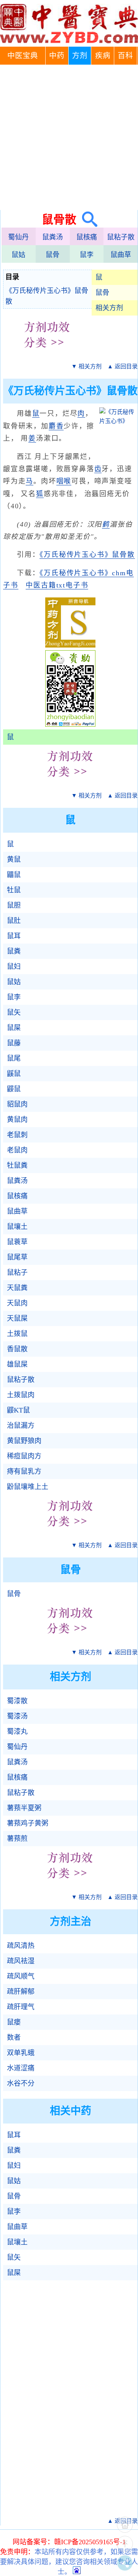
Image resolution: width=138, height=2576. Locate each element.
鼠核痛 (87, 237)
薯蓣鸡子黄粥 (28, 1823)
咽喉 (64, 481)
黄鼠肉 (17, 1120)
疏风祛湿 (21, 1961)
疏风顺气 (21, 1976)
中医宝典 (23, 56)
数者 (14, 2037)
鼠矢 (14, 1012)
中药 (57, 56)
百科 (125, 56)
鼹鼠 (14, 1089)
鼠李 (87, 255)
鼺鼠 (14, 875)
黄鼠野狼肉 (24, 1441)
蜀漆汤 (17, 1716)
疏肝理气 (21, 2007)
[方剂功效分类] (47, 353)
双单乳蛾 (21, 2053)
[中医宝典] (69, 41)
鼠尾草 (17, 1257)
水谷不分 (21, 2083)
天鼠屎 (17, 1318)
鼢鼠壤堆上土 (28, 1487)
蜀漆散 (17, 1701)
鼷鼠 (14, 1074)
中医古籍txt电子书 (57, 585)
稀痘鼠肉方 (24, 1456)
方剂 (80, 56)
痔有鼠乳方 (24, 1471)
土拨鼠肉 (21, 1395)
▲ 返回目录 (122, 366)
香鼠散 (17, 1349)
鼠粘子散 (121, 237)
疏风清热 (21, 1946)
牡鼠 (14, 890)
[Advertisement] (69, 137)
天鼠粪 (17, 1288)
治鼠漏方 (21, 1426)
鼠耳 (14, 936)
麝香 (56, 426)
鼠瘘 (14, 2022)
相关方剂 (109, 308)
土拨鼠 (17, 1334)
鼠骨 (53, 255)
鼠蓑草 (17, 1242)
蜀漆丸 (17, 1731)
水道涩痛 (21, 2068)
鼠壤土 (17, 1227)
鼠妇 (14, 967)
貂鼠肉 (17, 1104)
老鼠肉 (17, 1150)
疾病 (103, 56)
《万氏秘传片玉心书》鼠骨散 (47, 296)
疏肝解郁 (21, 1992)
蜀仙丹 (18, 237)
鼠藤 (14, 1043)
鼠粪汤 (53, 237)
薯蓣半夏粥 (24, 1808)
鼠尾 (14, 1058)
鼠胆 (14, 905)
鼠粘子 (17, 1273)
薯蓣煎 (17, 1839)
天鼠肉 (17, 1303)
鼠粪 (14, 951)
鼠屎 (14, 1028)
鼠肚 (14, 921)
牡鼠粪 (17, 1165)
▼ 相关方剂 (86, 366)
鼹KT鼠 (18, 1410)
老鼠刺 (17, 1135)
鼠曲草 (121, 255)
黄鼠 (14, 859)
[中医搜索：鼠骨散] (87, 219)
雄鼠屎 (17, 1364)
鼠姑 (18, 255)
